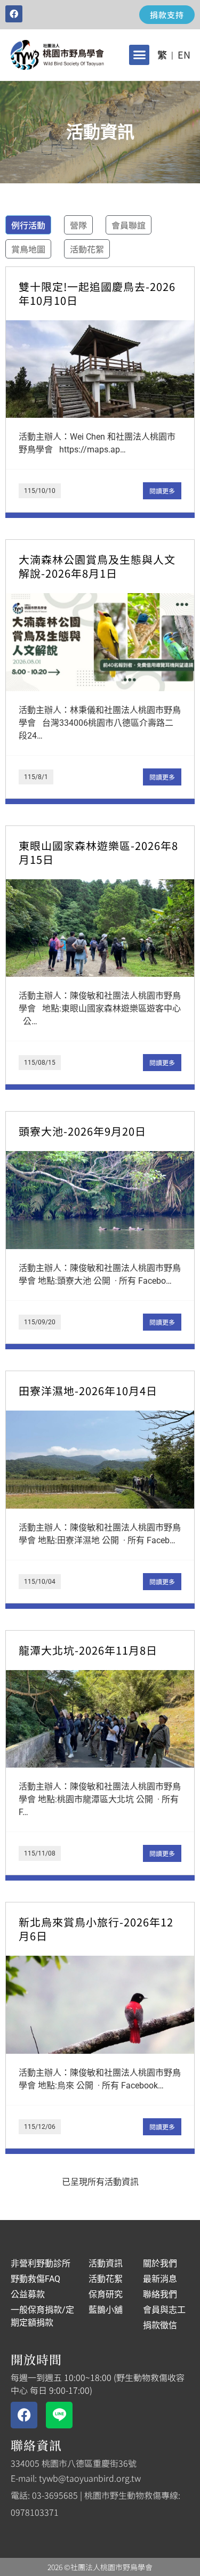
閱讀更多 (162, 491)
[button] (139, 55)
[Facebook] (14, 14)
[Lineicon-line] (59, 2415)
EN (184, 54)
